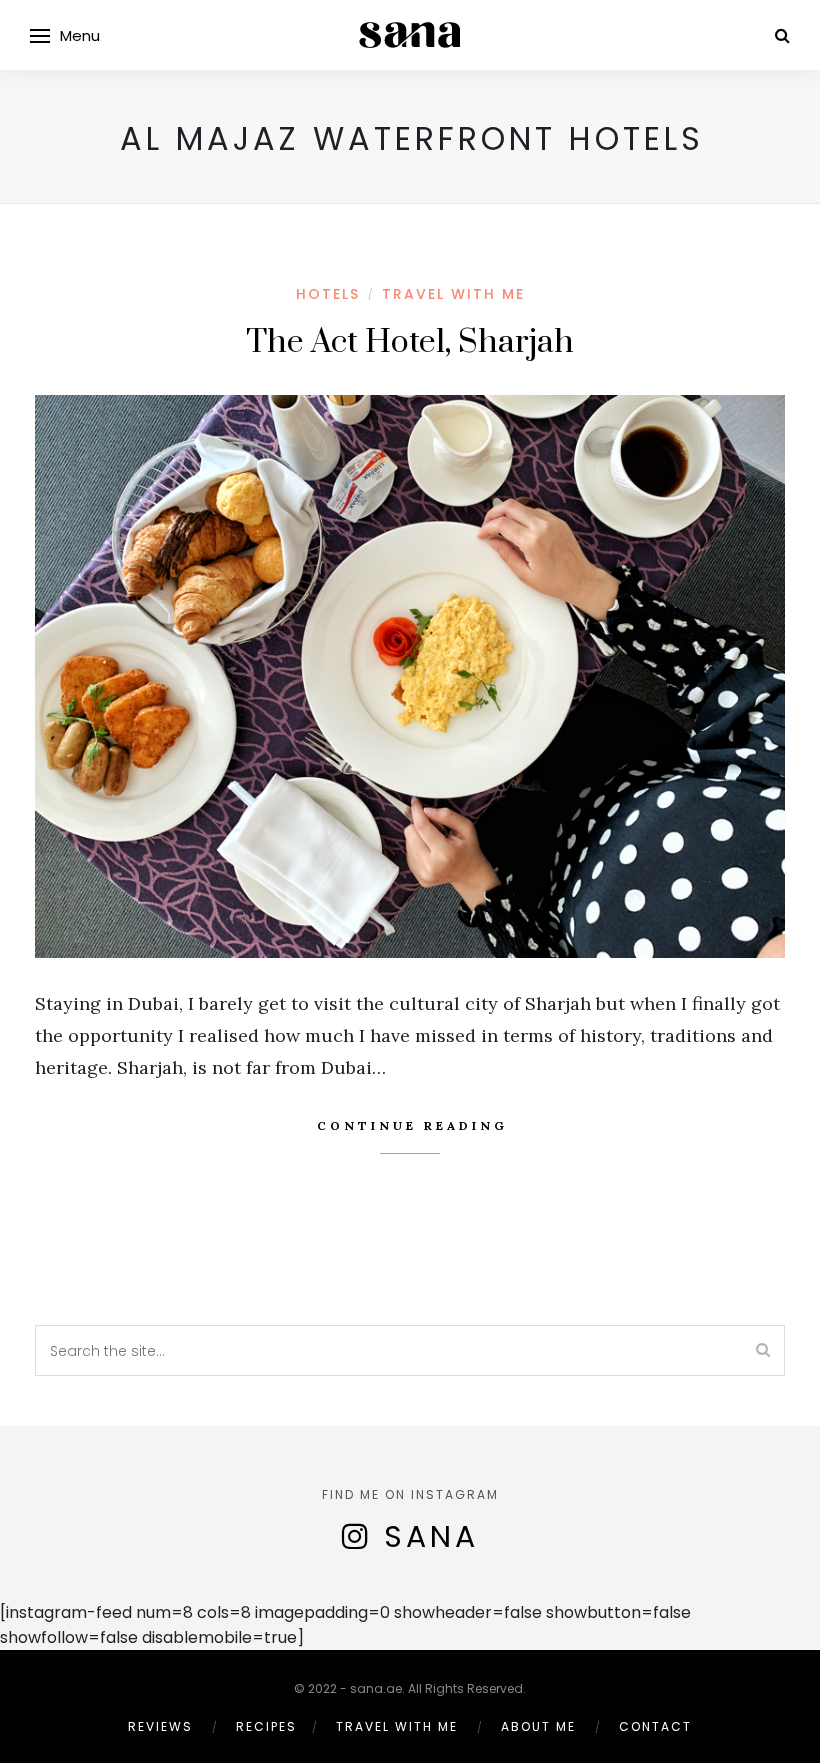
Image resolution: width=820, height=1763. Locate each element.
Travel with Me (453, 294)
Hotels (328, 294)
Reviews (160, 1726)
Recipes (266, 1726)
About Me (538, 1726)
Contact (655, 1726)
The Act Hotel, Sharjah (410, 342)
